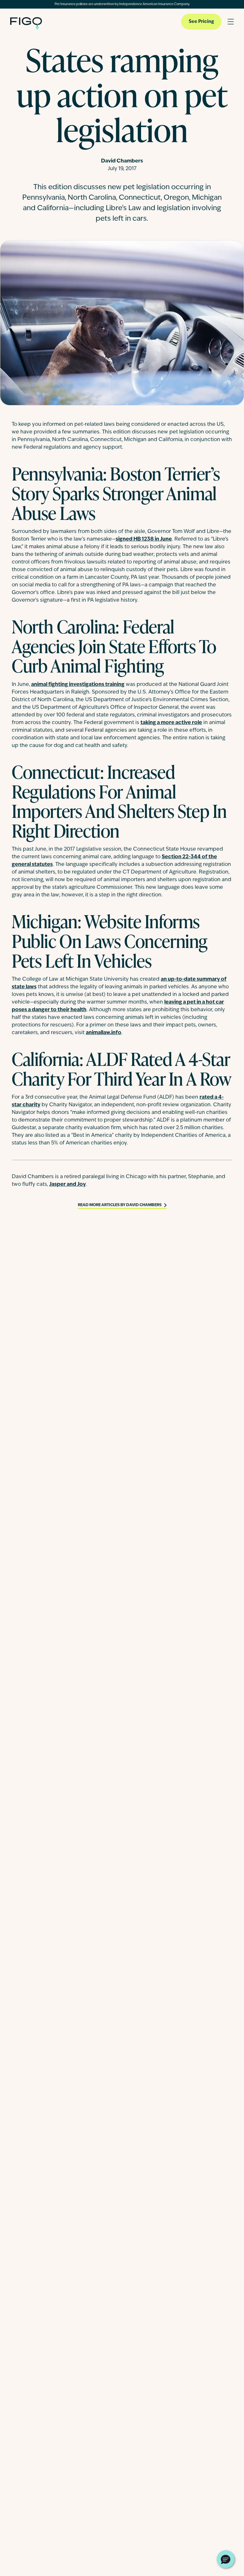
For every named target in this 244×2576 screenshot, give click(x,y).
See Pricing (201, 22)
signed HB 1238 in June (144, 539)
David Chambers (122, 161)
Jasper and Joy (68, 1184)
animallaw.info (104, 1033)
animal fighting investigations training (78, 685)
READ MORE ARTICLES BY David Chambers (120, 1205)
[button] (226, 2559)
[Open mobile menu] (231, 22)
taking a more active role (171, 723)
